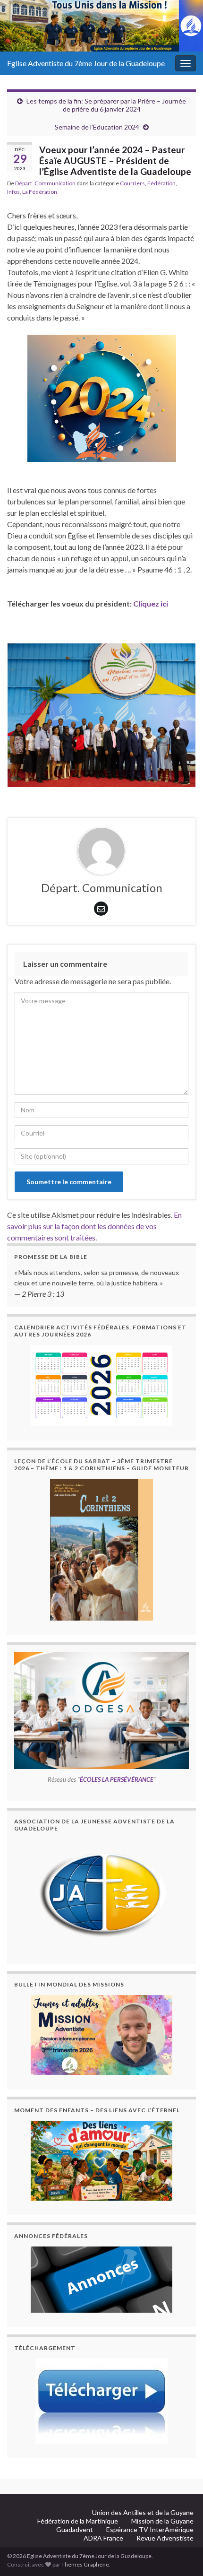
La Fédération (40, 192)
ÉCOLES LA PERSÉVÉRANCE (117, 1779)
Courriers (132, 183)
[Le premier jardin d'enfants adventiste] (101, 2035)
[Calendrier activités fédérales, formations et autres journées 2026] (101, 1385)
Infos (13, 192)
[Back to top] (182, 2520)
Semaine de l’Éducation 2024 (97, 127)
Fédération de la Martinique (78, 2521)
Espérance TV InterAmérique (150, 2529)
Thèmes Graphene (85, 2564)
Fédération (161, 183)
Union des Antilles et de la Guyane (143, 2512)
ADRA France (103, 2538)
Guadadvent (75, 2529)
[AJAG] (101, 1894)
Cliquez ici (151, 603)
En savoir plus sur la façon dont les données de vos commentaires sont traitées (94, 1226)
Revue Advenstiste (165, 2538)
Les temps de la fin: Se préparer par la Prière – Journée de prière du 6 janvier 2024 (106, 105)
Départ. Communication (45, 183)
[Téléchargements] (101, 2401)
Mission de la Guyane (162, 2521)
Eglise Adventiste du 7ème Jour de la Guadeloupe (86, 63)
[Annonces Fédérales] (101, 2280)
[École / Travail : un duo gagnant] (101, 2161)
